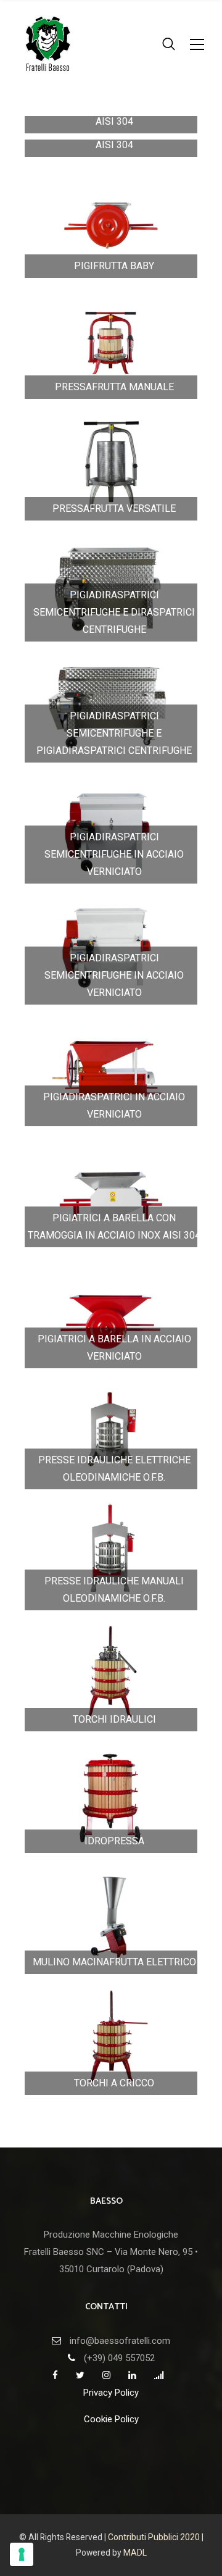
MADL (135, 2553)
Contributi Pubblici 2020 (154, 2537)
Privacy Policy (111, 2393)
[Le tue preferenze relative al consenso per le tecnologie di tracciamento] (22, 2554)
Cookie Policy (111, 2419)
